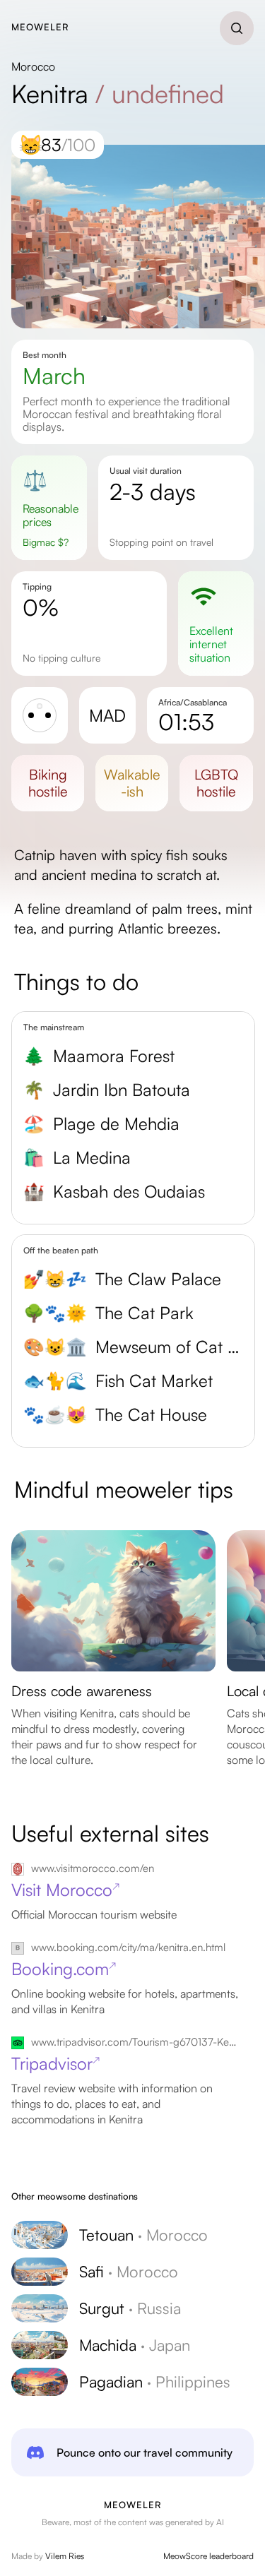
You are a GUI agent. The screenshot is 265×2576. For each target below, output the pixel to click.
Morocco (33, 66)
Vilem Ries (65, 2556)
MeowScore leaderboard (208, 2556)
